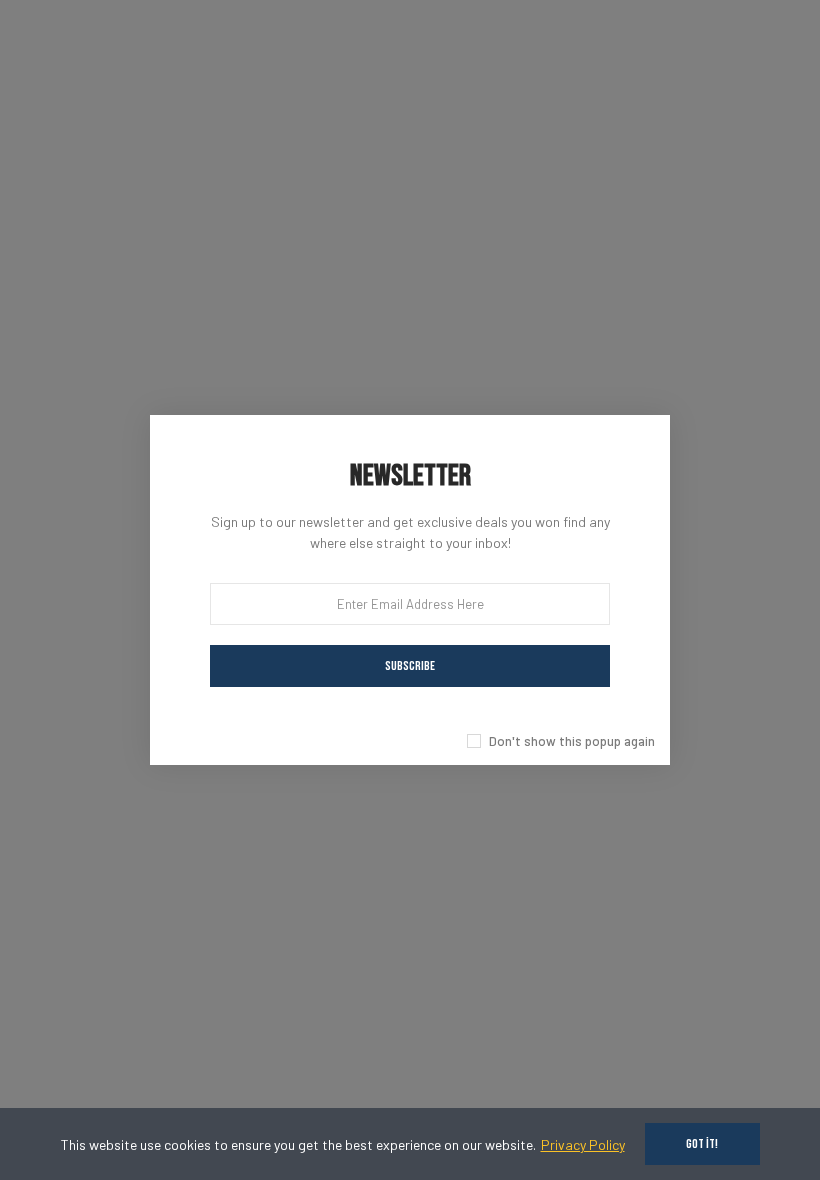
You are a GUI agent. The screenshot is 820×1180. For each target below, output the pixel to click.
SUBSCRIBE (410, 666)
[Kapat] (692, 393)
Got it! (702, 1144)
